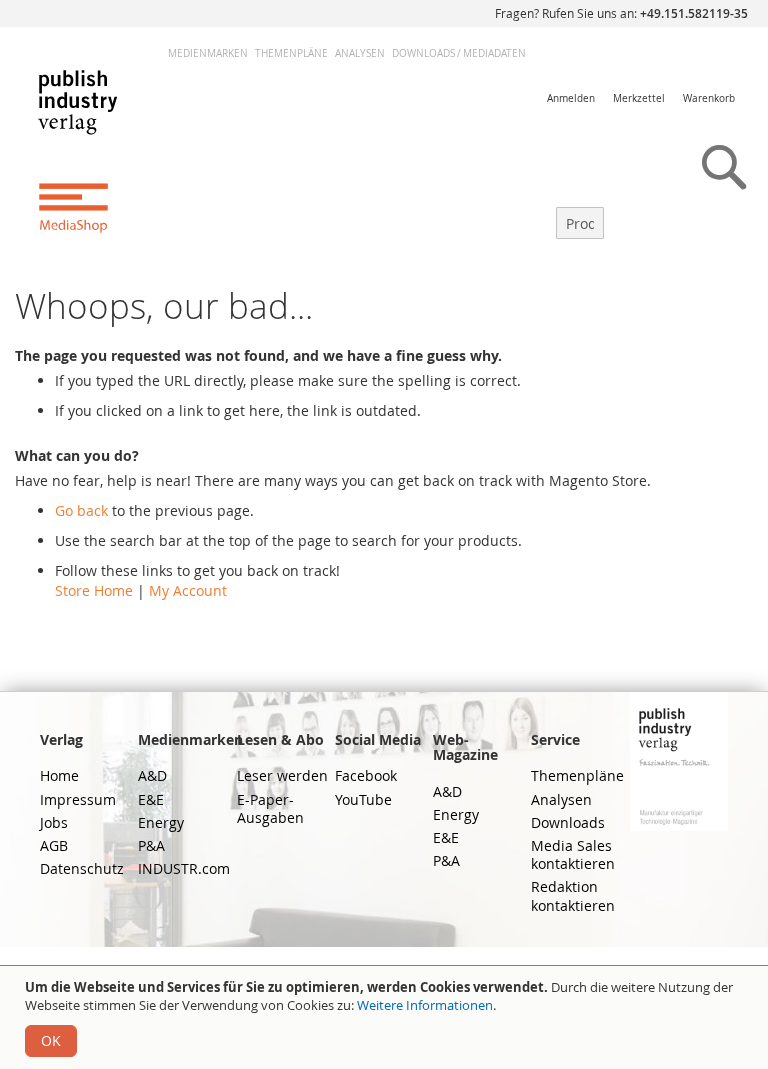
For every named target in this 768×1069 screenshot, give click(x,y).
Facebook (366, 775)
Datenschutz (82, 868)
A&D (152, 775)
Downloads (568, 822)
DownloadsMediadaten (459, 53)
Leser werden (282, 775)
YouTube (363, 799)
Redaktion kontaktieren (573, 895)
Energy (161, 822)
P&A (151, 845)
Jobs (54, 822)
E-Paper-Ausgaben (270, 808)
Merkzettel (639, 98)
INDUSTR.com (184, 868)
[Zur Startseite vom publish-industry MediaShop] (94, 150)
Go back (81, 510)
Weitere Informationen (425, 1005)
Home (59, 775)
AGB (54, 845)
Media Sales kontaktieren (573, 854)
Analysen (360, 53)
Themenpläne (291, 53)
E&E (151, 799)
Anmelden (571, 98)
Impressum (78, 799)
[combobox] (580, 223)
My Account (188, 590)
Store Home (94, 590)
